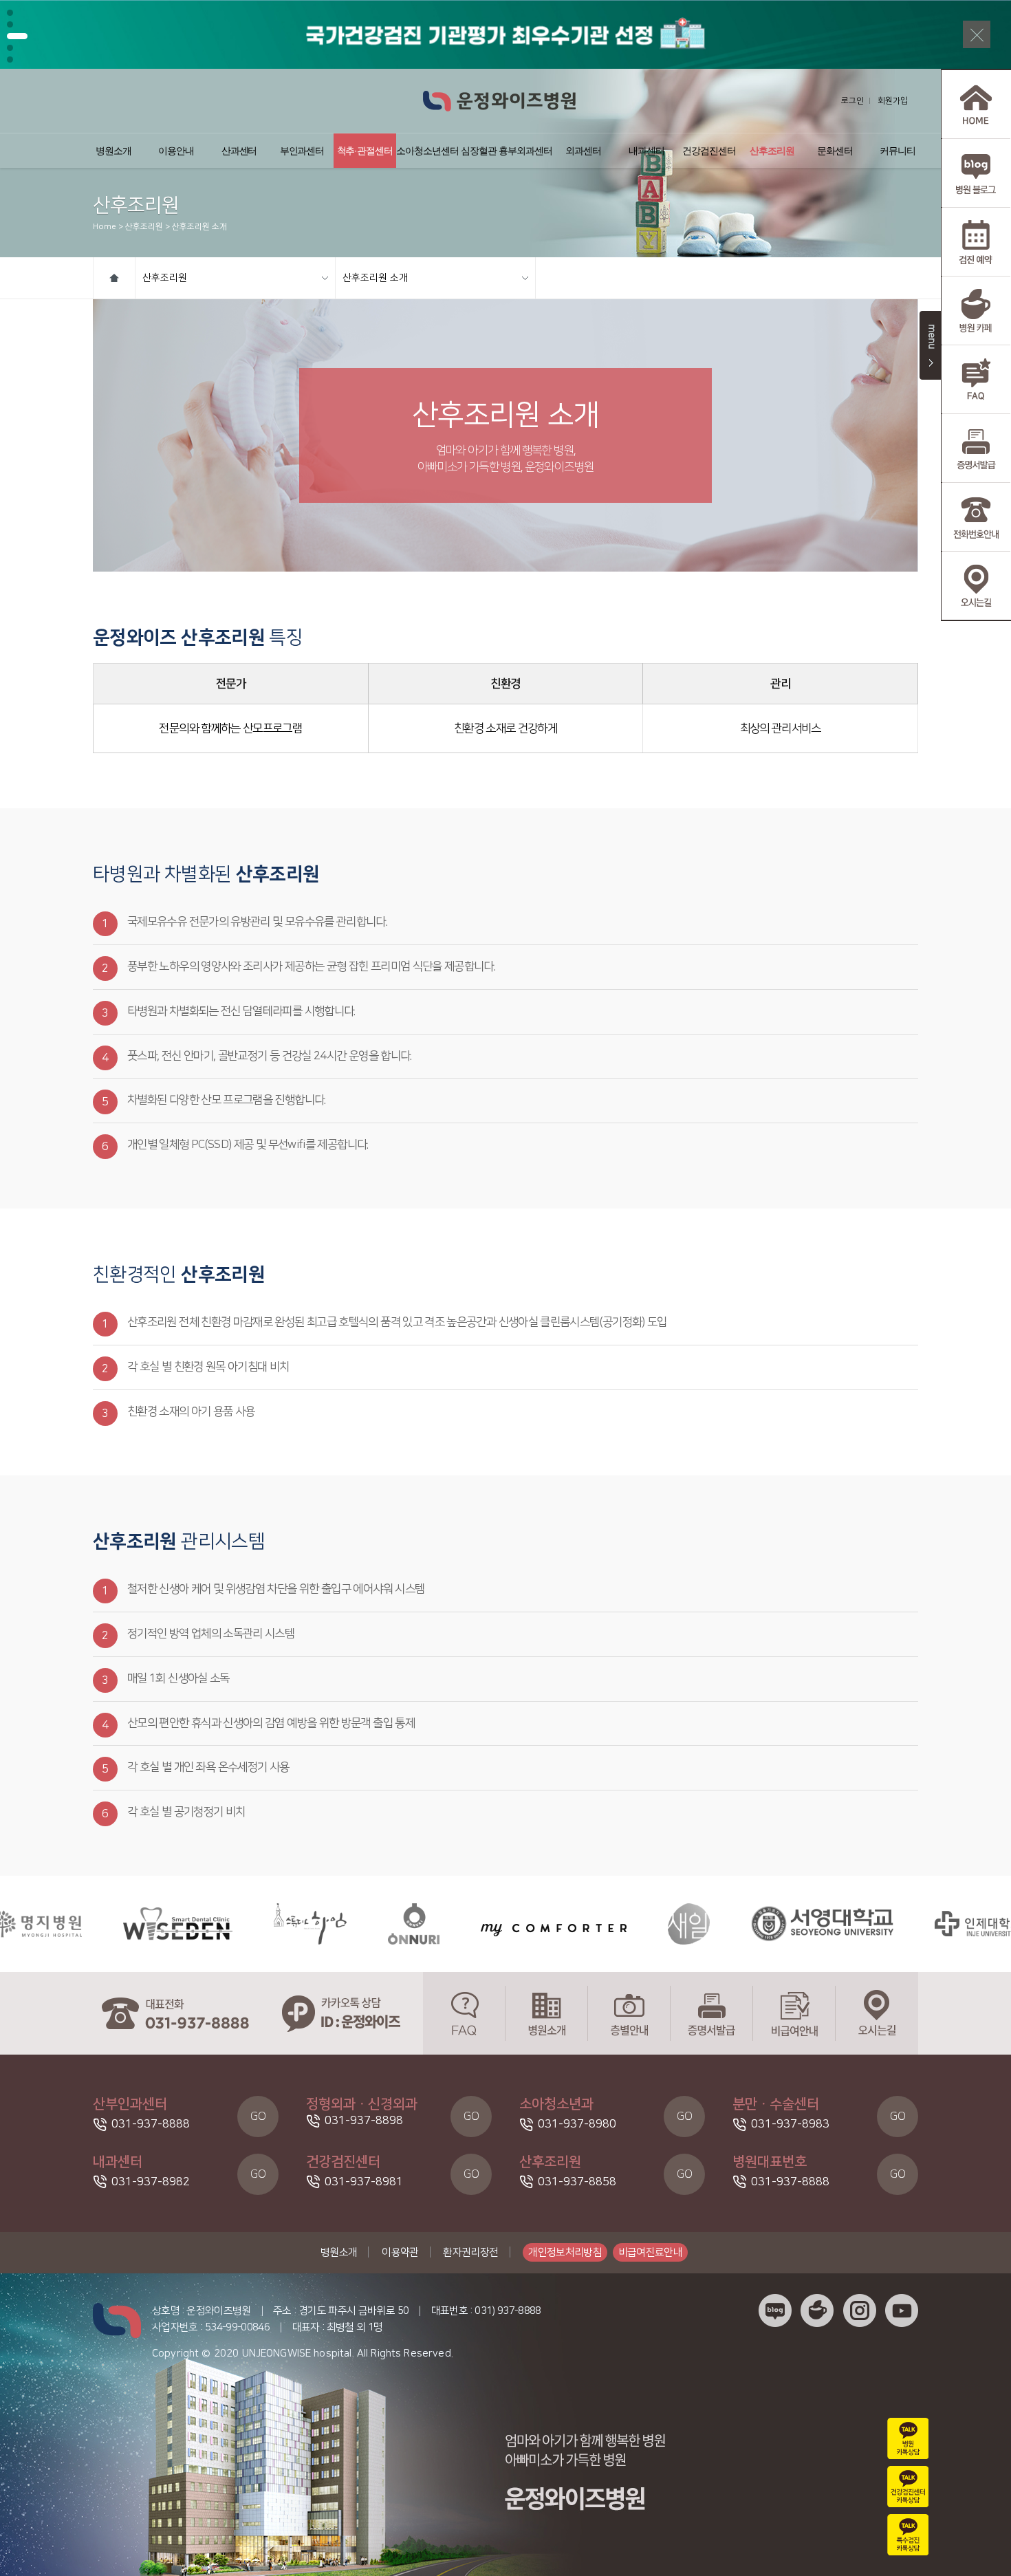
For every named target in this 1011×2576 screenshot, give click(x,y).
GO (258, 2117)
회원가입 (893, 101)
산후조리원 (772, 151)
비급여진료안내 (651, 2252)
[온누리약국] (340, 1924)
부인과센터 (302, 151)
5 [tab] (10, 59)
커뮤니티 (898, 151)
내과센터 (646, 151)
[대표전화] (175, 2013)
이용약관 (400, 2252)
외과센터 (583, 151)
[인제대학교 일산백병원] (932, 1924)
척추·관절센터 (365, 151)
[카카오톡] (340, 2013)
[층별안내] (629, 2013)
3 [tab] (10, 36)
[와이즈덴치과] (104, 1924)
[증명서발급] (712, 2013)
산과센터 (239, 151)
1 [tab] (10, 13)
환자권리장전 (470, 2252)
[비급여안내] (794, 2013)
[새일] (615, 1924)
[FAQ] (464, 2013)
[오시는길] (877, 2013)
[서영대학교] (749, 1924)
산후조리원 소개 (375, 278)
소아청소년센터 (427, 151)
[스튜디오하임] (237, 1924)
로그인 (852, 101)
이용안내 (176, 151)
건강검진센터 (709, 151)
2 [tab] (10, 24)
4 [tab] (17, 48)
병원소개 (113, 151)
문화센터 (835, 151)
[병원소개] (547, 2013)
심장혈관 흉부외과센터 (506, 151)
